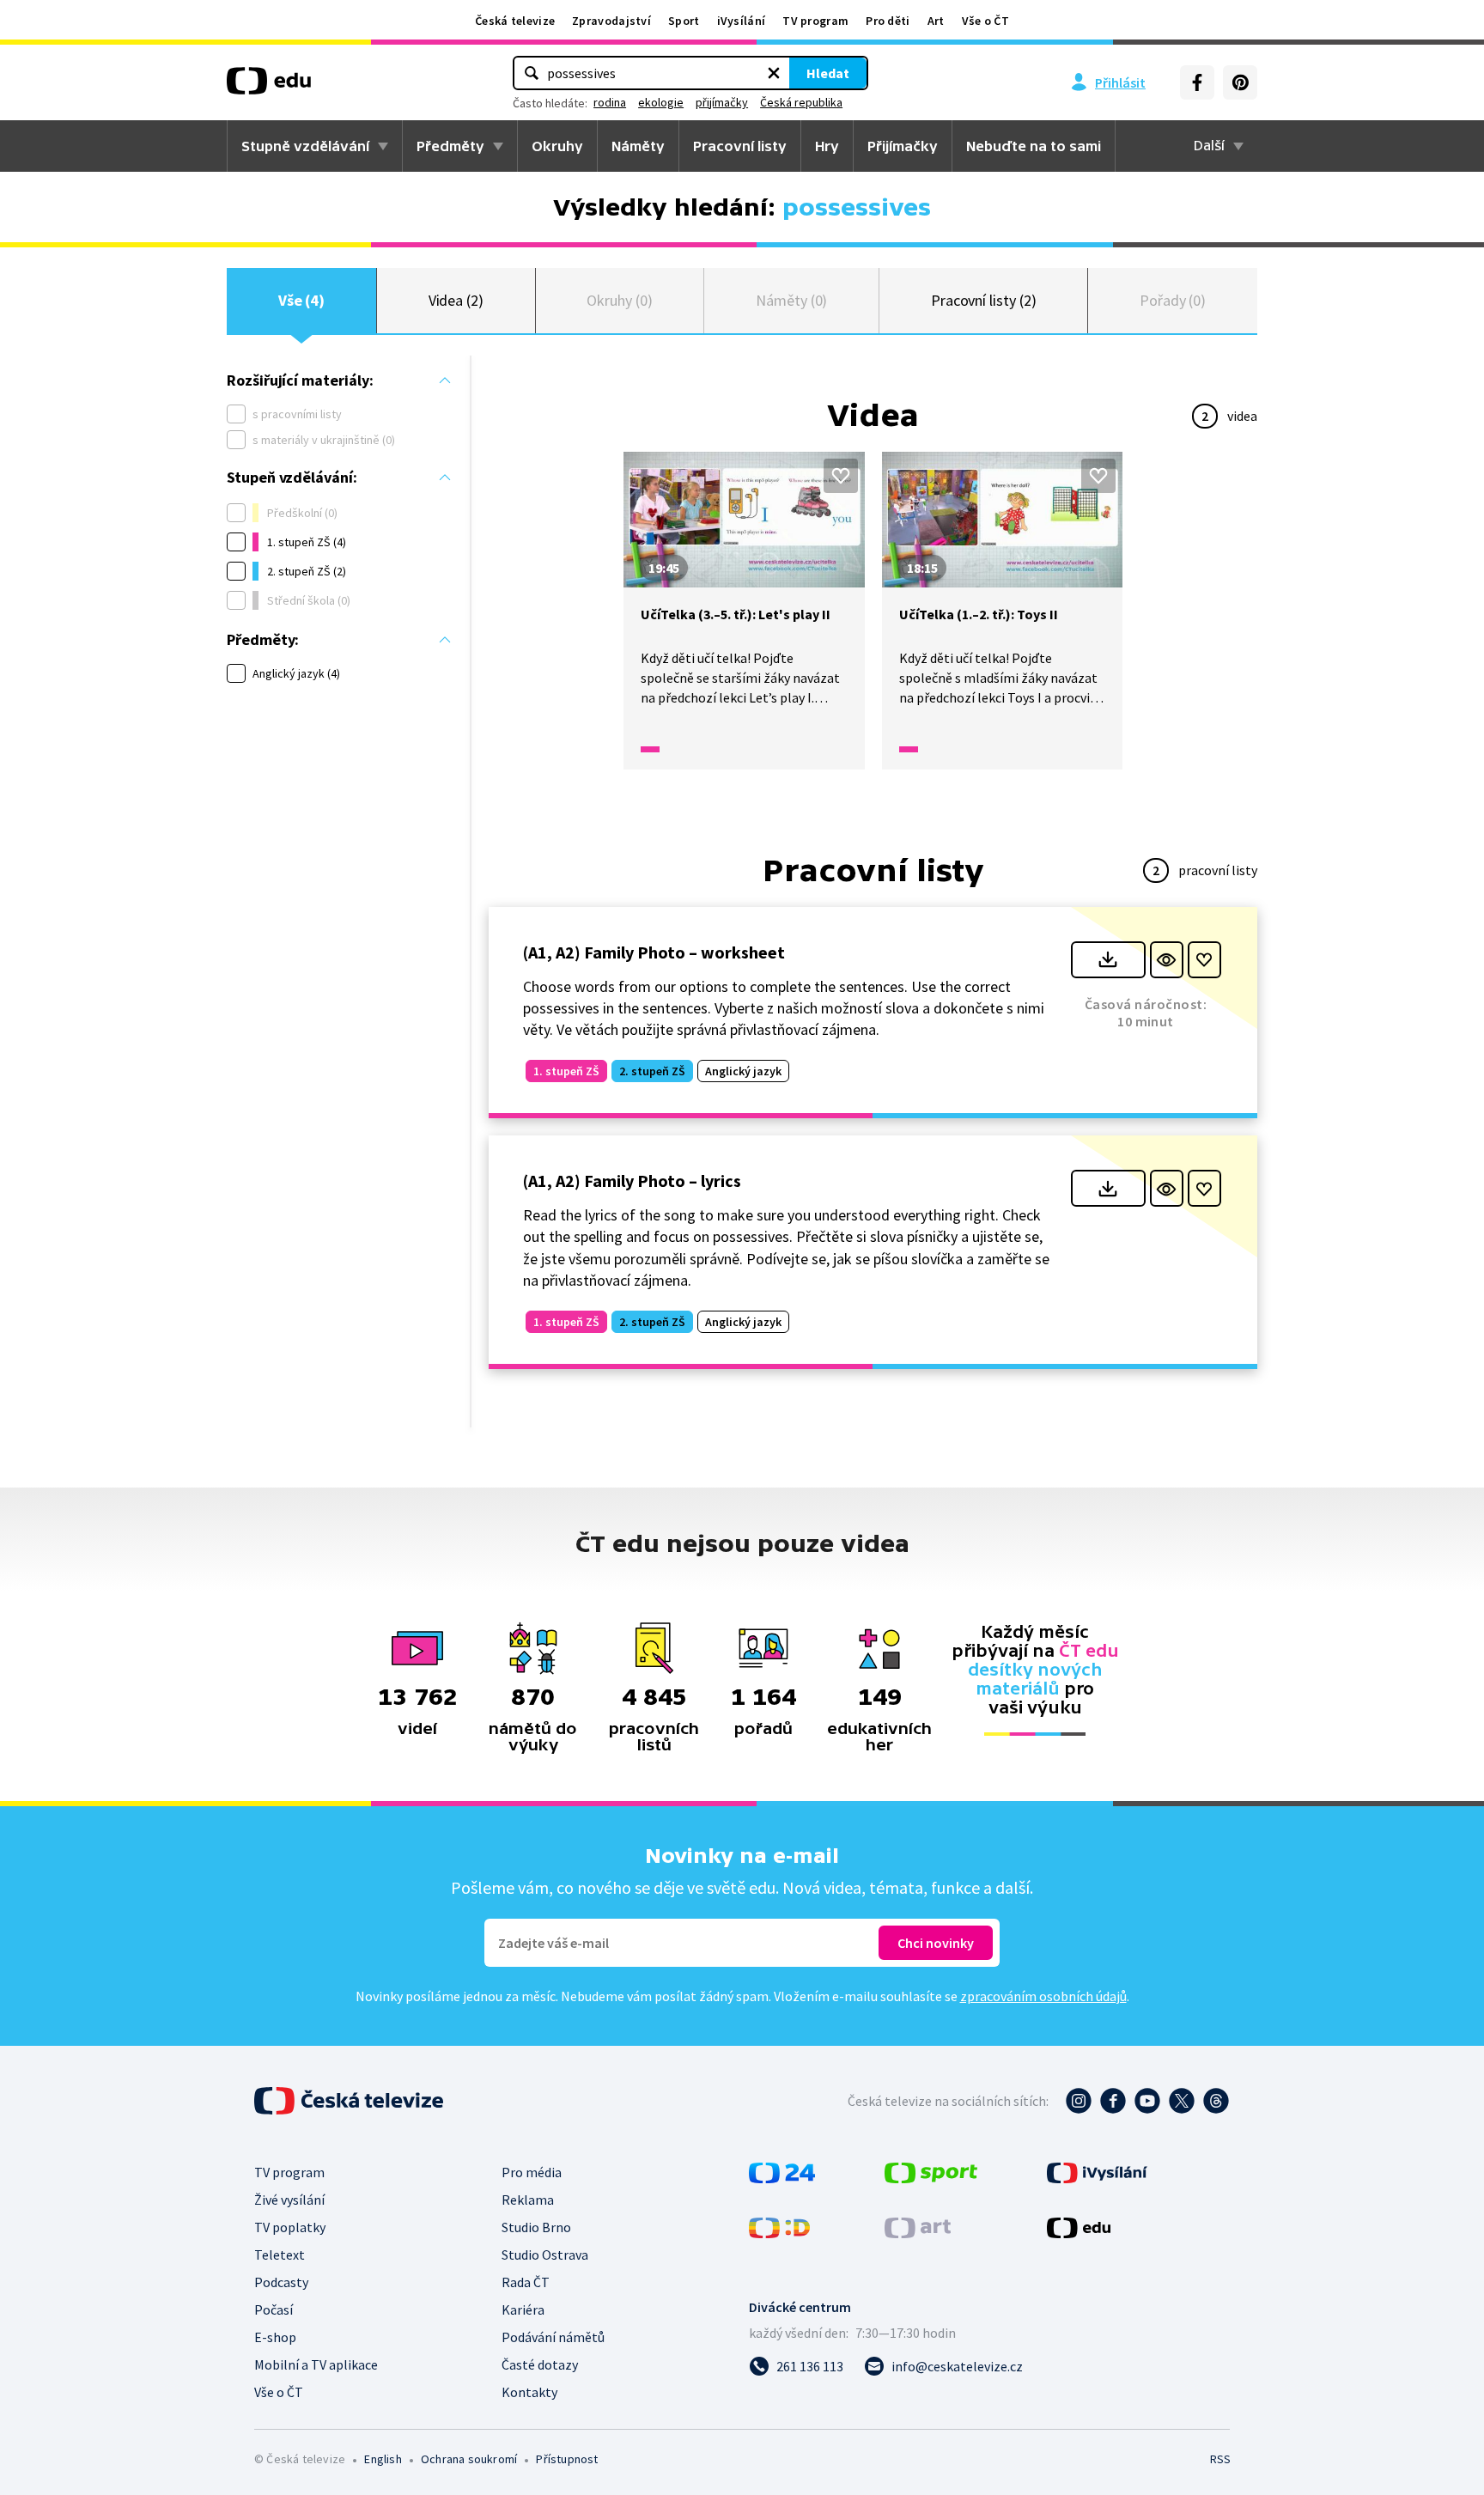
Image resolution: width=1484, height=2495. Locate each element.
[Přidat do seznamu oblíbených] (841, 476)
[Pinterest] (1240, 82)
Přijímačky (903, 146)
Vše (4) (302, 300)
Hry (827, 146)
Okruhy (557, 146)
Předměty (450, 146)
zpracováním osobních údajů (1043, 1996)
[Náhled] (1167, 960)
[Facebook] (1197, 82)
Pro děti (888, 21)
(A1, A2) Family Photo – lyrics (632, 1181)
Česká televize (515, 21)
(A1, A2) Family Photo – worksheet (654, 952)
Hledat (828, 73)
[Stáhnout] (1108, 960)
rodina (610, 102)
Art (936, 21)
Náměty (638, 146)
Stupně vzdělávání (305, 146)
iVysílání (742, 21)
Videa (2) (456, 300)
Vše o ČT (985, 21)
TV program (815, 21)
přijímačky (722, 102)
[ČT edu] (269, 87)
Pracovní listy (740, 146)
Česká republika (801, 102)
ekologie (661, 102)
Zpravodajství (611, 21)
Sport (684, 21)
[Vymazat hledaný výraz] (774, 73)
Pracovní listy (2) (984, 300)
